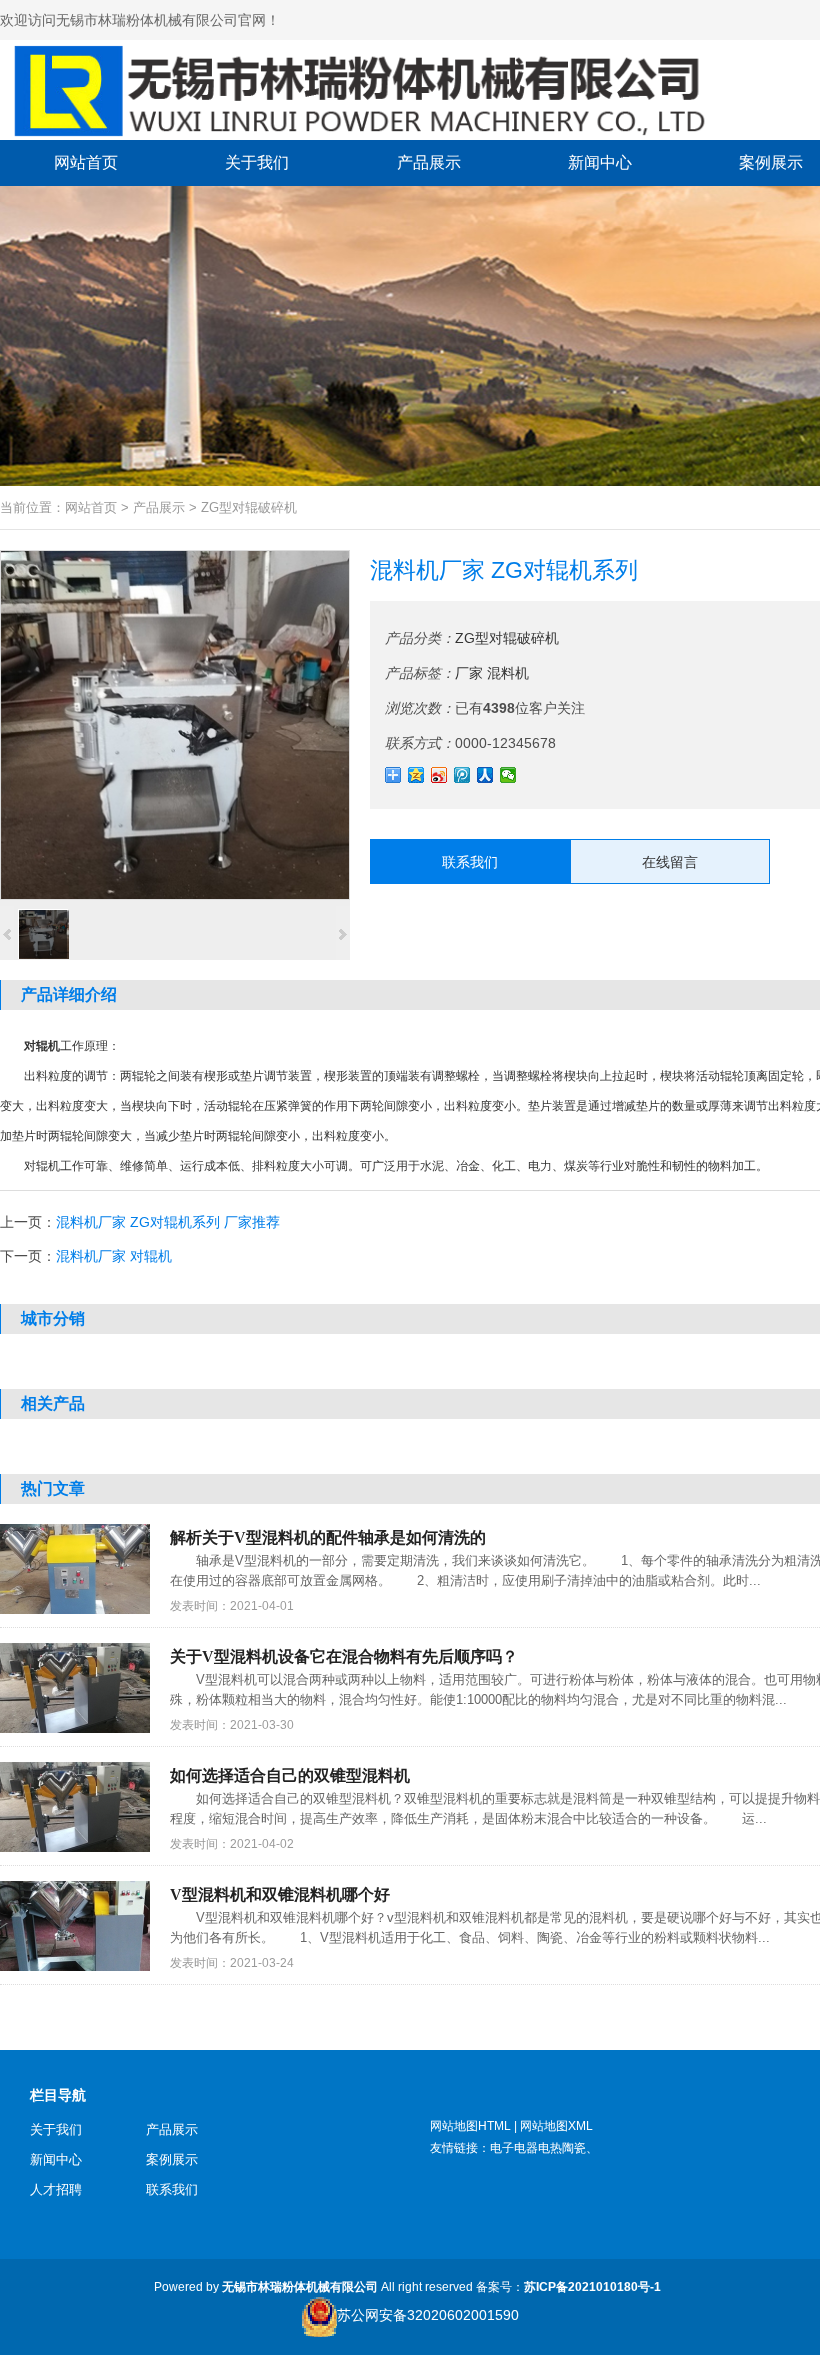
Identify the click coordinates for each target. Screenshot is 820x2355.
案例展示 (172, 2159)
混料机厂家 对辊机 (114, 1256)
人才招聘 (56, 2189)
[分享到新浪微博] (439, 775)
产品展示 (159, 507)
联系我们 (470, 862)
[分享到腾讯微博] (462, 775)
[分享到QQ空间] (416, 775)
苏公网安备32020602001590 (428, 2315)
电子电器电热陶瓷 (538, 2148)
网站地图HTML (470, 2126)
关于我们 (56, 2129)
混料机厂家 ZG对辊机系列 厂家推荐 (168, 1222)
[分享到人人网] (485, 775)
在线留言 (670, 862)
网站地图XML (556, 2126)
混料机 (508, 673)
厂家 (469, 673)
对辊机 (42, 1046)
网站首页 (91, 507)
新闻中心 (56, 2159)
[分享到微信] (508, 775)
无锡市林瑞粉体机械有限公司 (300, 2287)
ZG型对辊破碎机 (249, 507)
